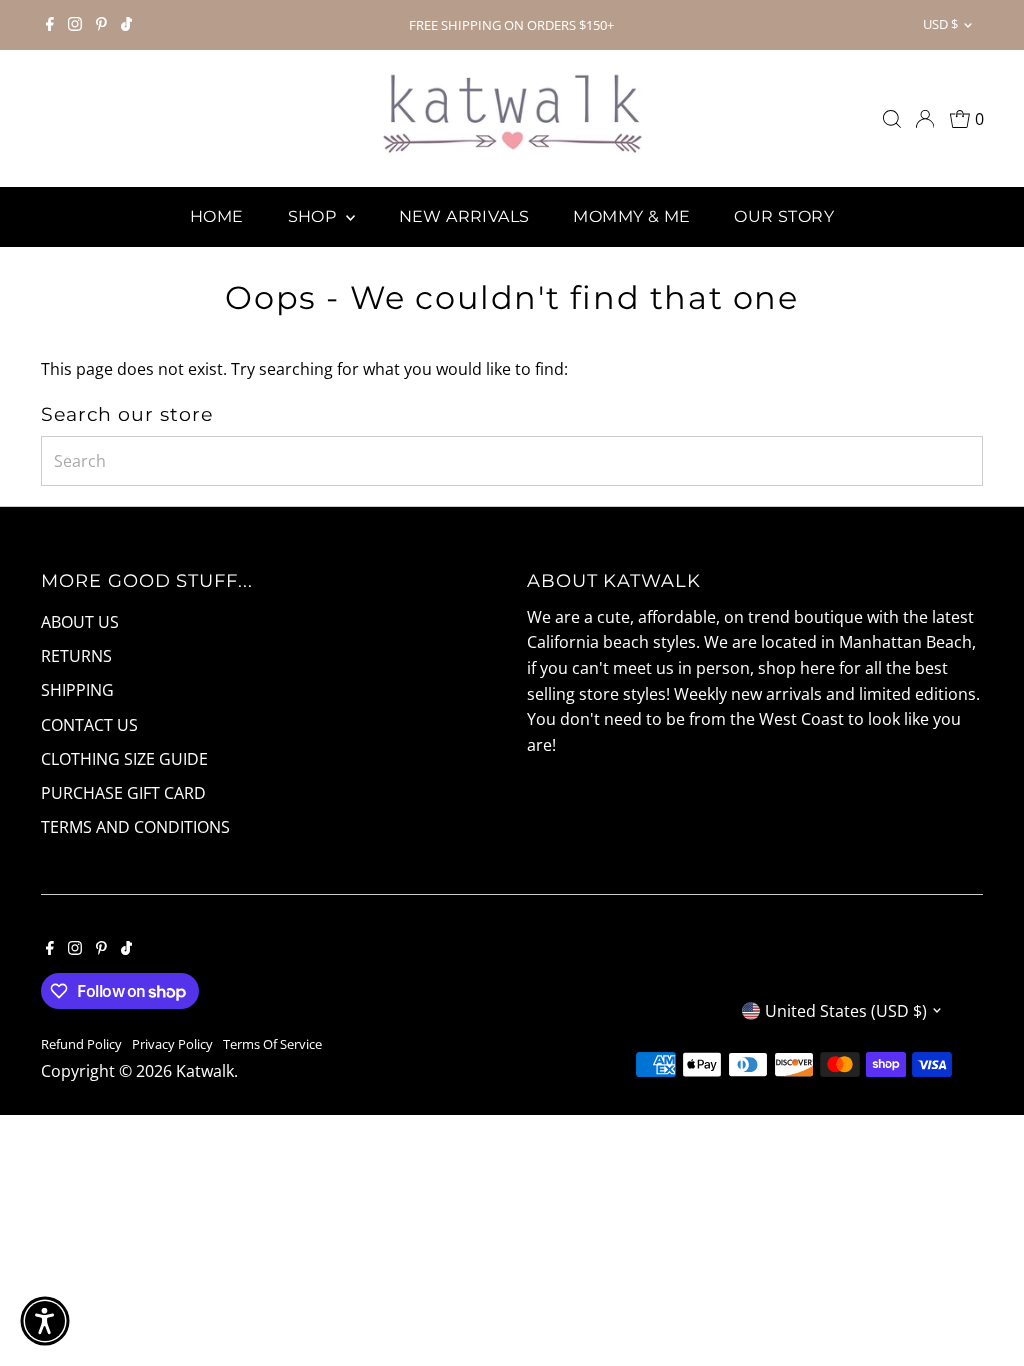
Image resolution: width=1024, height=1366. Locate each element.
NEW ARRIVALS (464, 216)
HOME (217, 216)
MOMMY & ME (631, 216)
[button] (45, 1321)
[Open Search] (892, 119)
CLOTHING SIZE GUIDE (124, 759)
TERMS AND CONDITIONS (135, 827)
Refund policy (81, 1044)
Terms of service (272, 1044)
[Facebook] (50, 25)
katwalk (205, 1071)
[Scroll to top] (984, 1311)
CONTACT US (89, 725)
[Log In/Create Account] (925, 119)
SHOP (314, 216)
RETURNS (76, 656)
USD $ (940, 24)
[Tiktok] (126, 25)
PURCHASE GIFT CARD (123, 793)
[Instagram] (75, 25)
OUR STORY (784, 216)
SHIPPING (77, 690)
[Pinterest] (101, 25)
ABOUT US (80, 622)
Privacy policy (172, 1044)
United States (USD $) (846, 1011)
